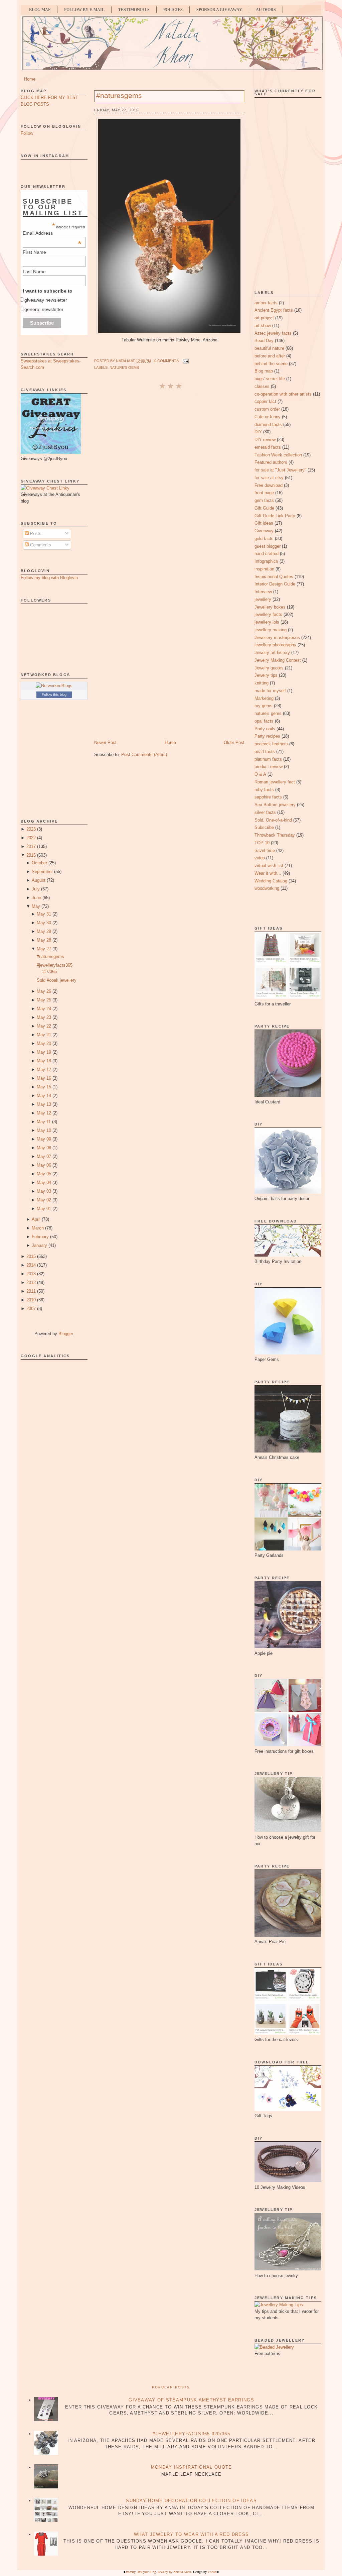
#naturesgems (50, 956)
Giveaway (264, 531)
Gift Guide (264, 508)
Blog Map (40, 10)
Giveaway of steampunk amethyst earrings (191, 2400)
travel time (265, 850)
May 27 (44, 949)
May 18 (44, 1061)
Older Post (234, 742)
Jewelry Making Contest (278, 660)
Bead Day (264, 341)
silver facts (265, 812)
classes (262, 386)
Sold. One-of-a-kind (273, 820)
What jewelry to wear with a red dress (191, 2534)
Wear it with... (268, 873)
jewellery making (271, 630)
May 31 (44, 914)
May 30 (44, 923)
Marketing (264, 698)
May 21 (44, 1035)
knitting (262, 683)
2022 (31, 838)
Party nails (265, 729)
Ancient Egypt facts (274, 310)
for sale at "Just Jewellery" (280, 470)
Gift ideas (264, 523)
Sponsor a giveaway (219, 10)
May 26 (44, 991)
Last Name (34, 272)
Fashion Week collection (278, 455)
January (39, 1245)
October (39, 863)
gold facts (264, 539)
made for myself (270, 691)
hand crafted (267, 554)
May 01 (44, 1209)
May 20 (44, 1043)
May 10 (44, 1130)
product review (269, 767)
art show (263, 326)
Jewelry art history (272, 653)
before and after (270, 356)
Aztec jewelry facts (273, 333)
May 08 (44, 1148)
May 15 (44, 1087)
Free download (269, 485)
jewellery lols (267, 622)
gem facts (264, 500)
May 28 (44, 940)
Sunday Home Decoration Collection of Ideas (191, 2501)
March (38, 1228)
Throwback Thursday (275, 835)
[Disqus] (169, 479)
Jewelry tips (266, 675)
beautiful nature (269, 348)
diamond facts (268, 424)
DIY (258, 432)
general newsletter (44, 309)
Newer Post (105, 742)
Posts (35, 533)
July (36, 889)
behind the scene (271, 364)
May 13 (44, 1104)
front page (264, 493)
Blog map (264, 371)
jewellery (263, 599)
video (260, 858)
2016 (31, 855)
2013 (31, 1274)
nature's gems (124, 367)
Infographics (266, 561)
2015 (31, 1256)
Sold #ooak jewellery (57, 980)
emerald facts (268, 447)
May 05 (44, 1174)
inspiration (264, 569)
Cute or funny (268, 417)
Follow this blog (54, 694)
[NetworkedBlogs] (54, 686)
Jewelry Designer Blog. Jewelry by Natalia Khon (158, 2572)
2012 (31, 1282)
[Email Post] (185, 361)
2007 (31, 1309)
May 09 (44, 1139)
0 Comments (166, 361)
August (39, 880)
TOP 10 (262, 843)
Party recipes (267, 736)
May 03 (44, 1191)
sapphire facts (268, 797)
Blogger (66, 1334)
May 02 (44, 1200)
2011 (31, 1291)
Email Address (52, 233)
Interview (263, 592)
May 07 (44, 1156)
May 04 (44, 1183)
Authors (266, 10)
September (42, 872)
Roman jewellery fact (275, 782)
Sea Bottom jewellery (275, 805)
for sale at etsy (269, 478)
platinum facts (268, 759)
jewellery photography (275, 645)
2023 (31, 829)
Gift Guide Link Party (275, 516)
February (40, 1237)
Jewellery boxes (270, 607)
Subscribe (264, 827)
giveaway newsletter (46, 300)
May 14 (44, 1096)
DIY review (265, 440)
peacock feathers (271, 744)
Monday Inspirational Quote (192, 2467)
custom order (267, 409)
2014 (31, 1265)
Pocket (212, 2572)
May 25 (44, 1000)
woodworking (267, 888)
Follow (27, 133)
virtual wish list (269, 866)
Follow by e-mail (84, 10)
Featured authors (271, 462)
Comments (40, 545)
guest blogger (268, 546)
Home (30, 79)
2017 (31, 846)
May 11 (44, 1122)
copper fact (265, 401)
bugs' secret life (270, 379)
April (36, 1219)
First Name (34, 252)
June (36, 898)
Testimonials (134, 10)
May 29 (44, 931)
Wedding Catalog (271, 881)
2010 (31, 1300)
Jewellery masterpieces (277, 637)
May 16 (44, 1078)
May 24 (44, 1009)
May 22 (44, 1026)
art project (264, 318)
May (36, 906)
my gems (264, 706)
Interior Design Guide (275, 584)
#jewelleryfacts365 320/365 (191, 2434)
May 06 (44, 1165)
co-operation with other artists (283, 394)
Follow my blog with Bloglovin (49, 578)
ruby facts (264, 790)
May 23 (44, 1017)
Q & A (260, 774)
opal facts (264, 721)
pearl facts (265, 752)
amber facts (266, 303)
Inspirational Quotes (274, 577)
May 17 (44, 1069)
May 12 (44, 1113)
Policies (173, 10)
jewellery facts (268, 614)
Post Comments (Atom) (144, 755)
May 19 (44, 1052)
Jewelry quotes (269, 668)
